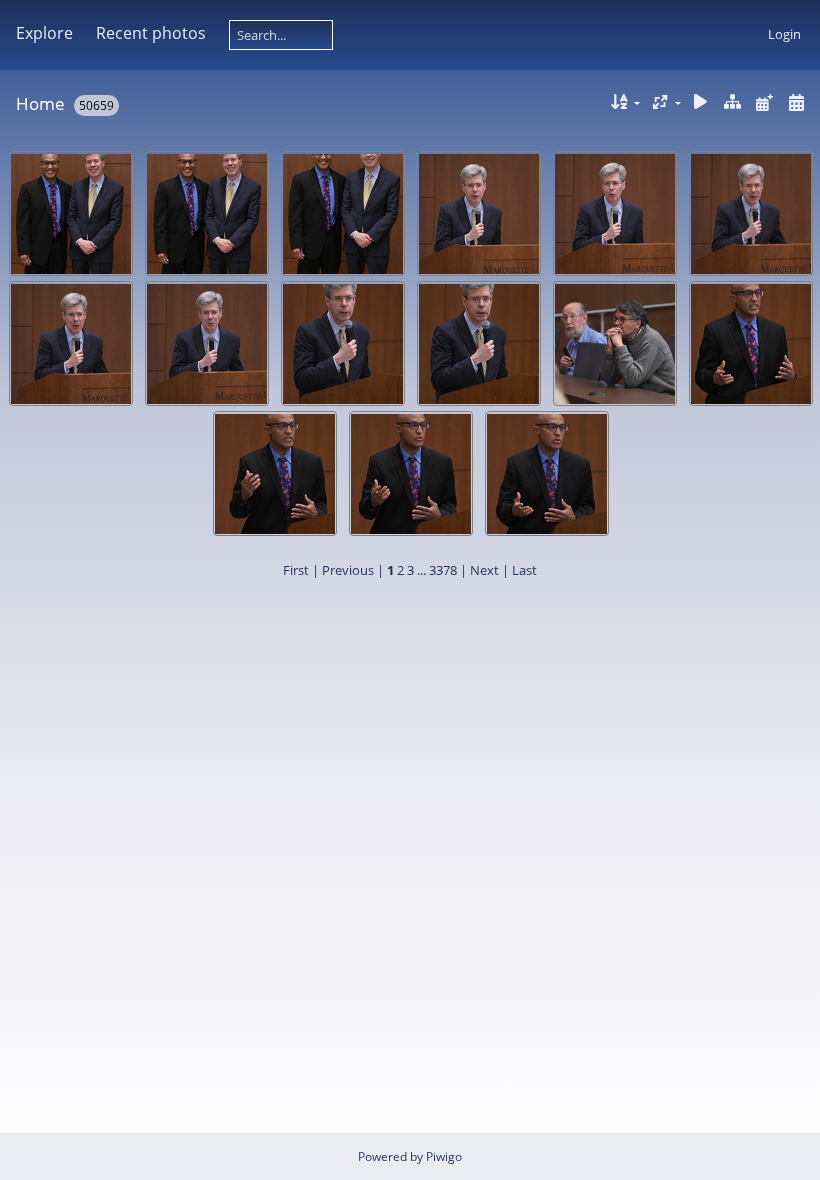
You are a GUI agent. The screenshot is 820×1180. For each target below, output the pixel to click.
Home (40, 103)
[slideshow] (701, 102)
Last (524, 570)
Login (784, 34)
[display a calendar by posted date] (764, 102)
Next (484, 570)
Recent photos (151, 33)
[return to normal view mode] (733, 102)
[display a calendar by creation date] (796, 102)
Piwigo (444, 1156)
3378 (443, 570)
